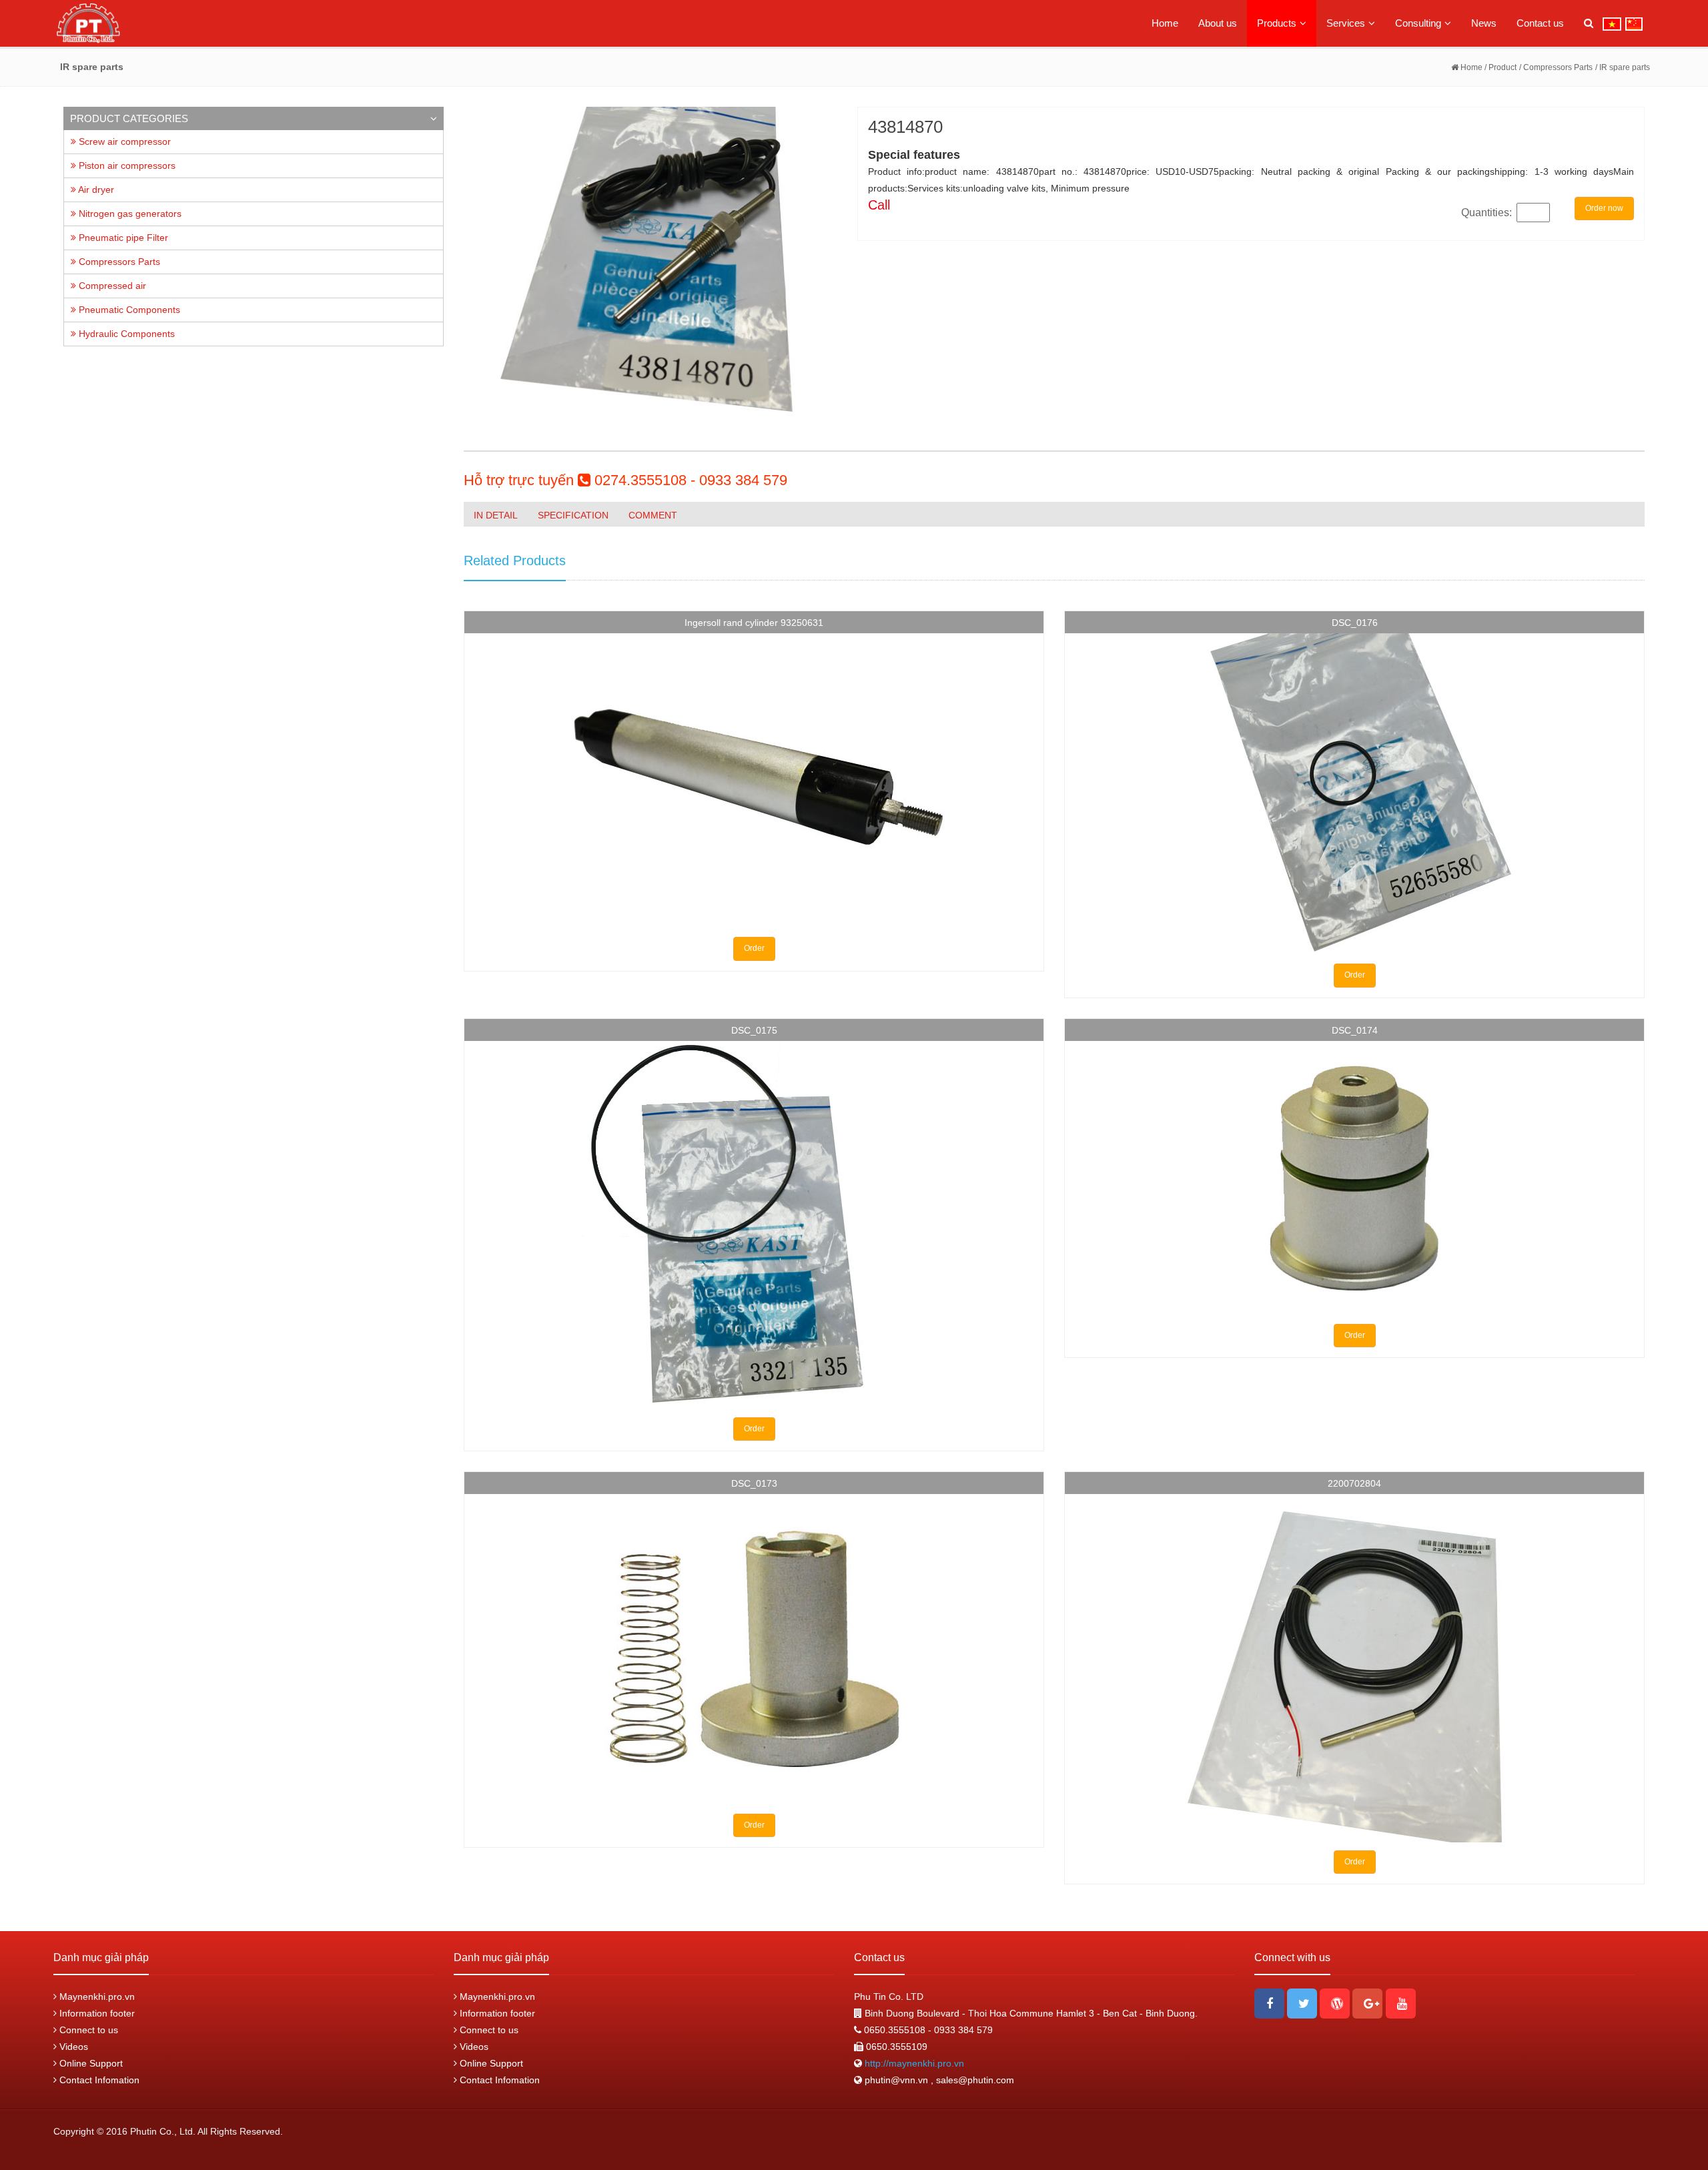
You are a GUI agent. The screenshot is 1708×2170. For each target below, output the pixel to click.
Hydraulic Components (125, 334)
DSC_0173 (754, 1483)
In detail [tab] (496, 515)
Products (1277, 23)
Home (1165, 23)
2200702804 (1354, 1483)
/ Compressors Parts (1556, 67)
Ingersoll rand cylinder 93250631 (754, 623)
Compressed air (111, 286)
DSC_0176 (1355, 623)
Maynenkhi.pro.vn (96, 1997)
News (1484, 23)
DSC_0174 (1355, 1030)
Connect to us (87, 2030)
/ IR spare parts (1623, 67)
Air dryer (95, 190)
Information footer (96, 2013)
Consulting (1418, 23)
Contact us (1540, 23)
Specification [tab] (573, 515)
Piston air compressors (126, 165)
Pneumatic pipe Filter (122, 238)
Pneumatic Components (128, 310)
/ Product (1500, 67)
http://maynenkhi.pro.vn (913, 2063)
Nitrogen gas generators (129, 214)
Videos (72, 2047)
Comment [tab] (653, 515)
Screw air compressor (123, 141)
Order (754, 948)
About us (1218, 23)
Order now (1604, 208)
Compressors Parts (118, 262)
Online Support (90, 2063)
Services (1346, 23)
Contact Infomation (98, 2080)
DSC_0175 (754, 1030)
